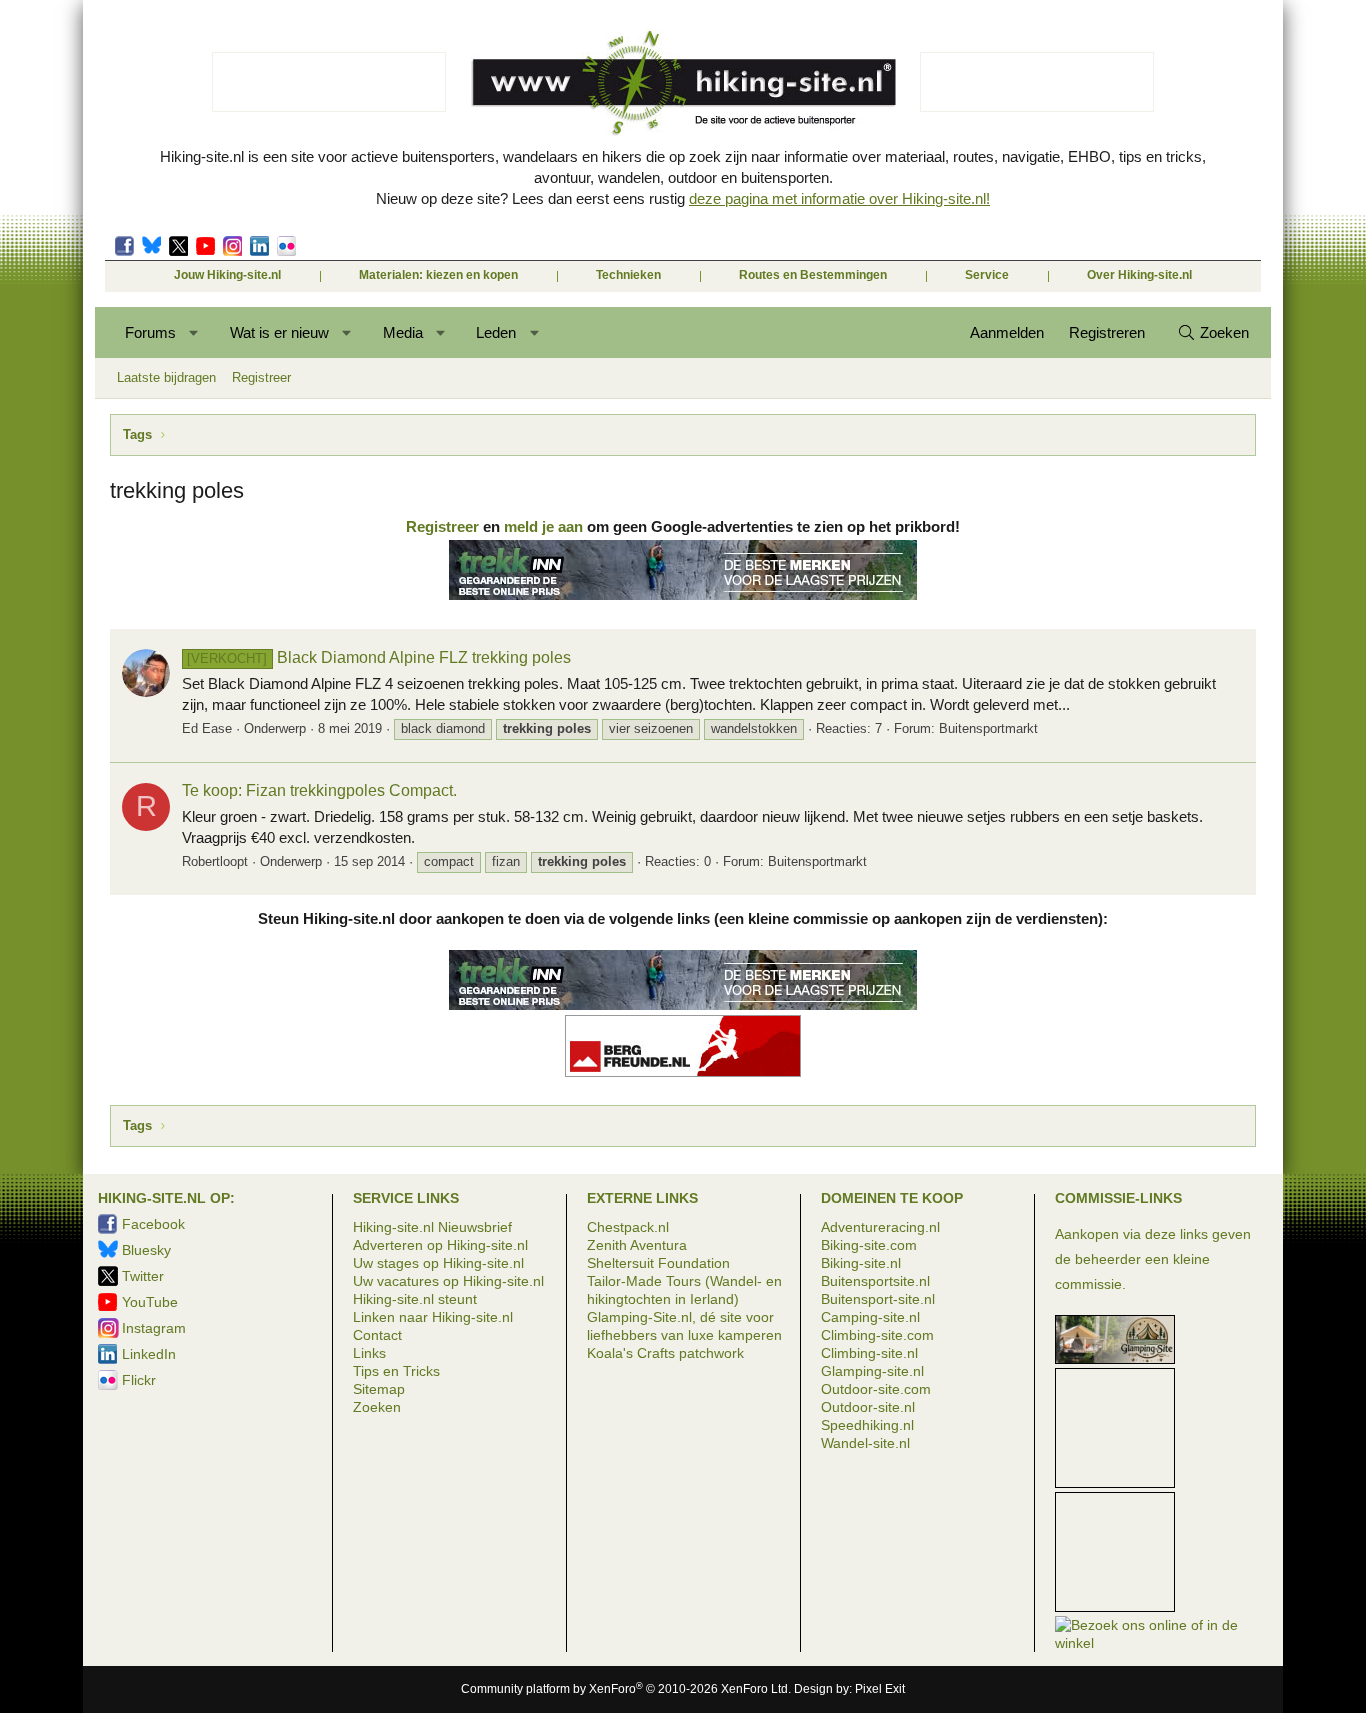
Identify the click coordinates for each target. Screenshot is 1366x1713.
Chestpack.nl (628, 1227)
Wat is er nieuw (279, 332)
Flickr (286, 246)
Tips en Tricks (396, 1371)
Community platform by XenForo (626, 1689)
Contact (377, 1335)
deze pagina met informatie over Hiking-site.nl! (839, 198)
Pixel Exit (880, 1689)
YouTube (150, 1302)
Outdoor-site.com (876, 1389)
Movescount (205, 246)
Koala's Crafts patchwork (665, 1353)
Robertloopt (215, 861)
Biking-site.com (869, 1245)
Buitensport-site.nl (878, 1299)
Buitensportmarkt (988, 728)
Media (403, 332)
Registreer (261, 377)
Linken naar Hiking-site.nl (433, 1317)
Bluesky (151, 246)
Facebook (124, 246)
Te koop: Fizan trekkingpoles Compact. (319, 790)
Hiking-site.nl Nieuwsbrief (432, 1227)
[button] (194, 332)
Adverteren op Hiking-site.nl (440, 1245)
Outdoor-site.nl (868, 1407)
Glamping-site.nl (872, 1371)
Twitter (178, 246)
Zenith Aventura (637, 1245)
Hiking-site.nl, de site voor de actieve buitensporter (683, 82)
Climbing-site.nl (869, 1353)
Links (369, 1353)
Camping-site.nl (870, 1317)
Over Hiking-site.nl (1139, 275)
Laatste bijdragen (166, 377)
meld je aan (543, 526)
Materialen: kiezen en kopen (438, 275)
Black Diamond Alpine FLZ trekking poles (378, 657)
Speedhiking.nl (867, 1425)
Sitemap (379, 1389)
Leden (496, 332)
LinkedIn (259, 246)
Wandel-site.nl (865, 1443)
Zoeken (377, 1407)
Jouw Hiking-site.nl (227, 275)
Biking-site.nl (861, 1263)
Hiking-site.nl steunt (415, 1299)
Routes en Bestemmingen (813, 275)
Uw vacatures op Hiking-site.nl (448, 1281)
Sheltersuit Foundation (658, 1263)
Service (987, 275)
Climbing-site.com (877, 1335)
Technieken (628, 275)
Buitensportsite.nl (875, 1281)
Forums (150, 332)
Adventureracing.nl (880, 1227)
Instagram (232, 246)
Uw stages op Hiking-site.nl (438, 1263)
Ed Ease (207, 728)
